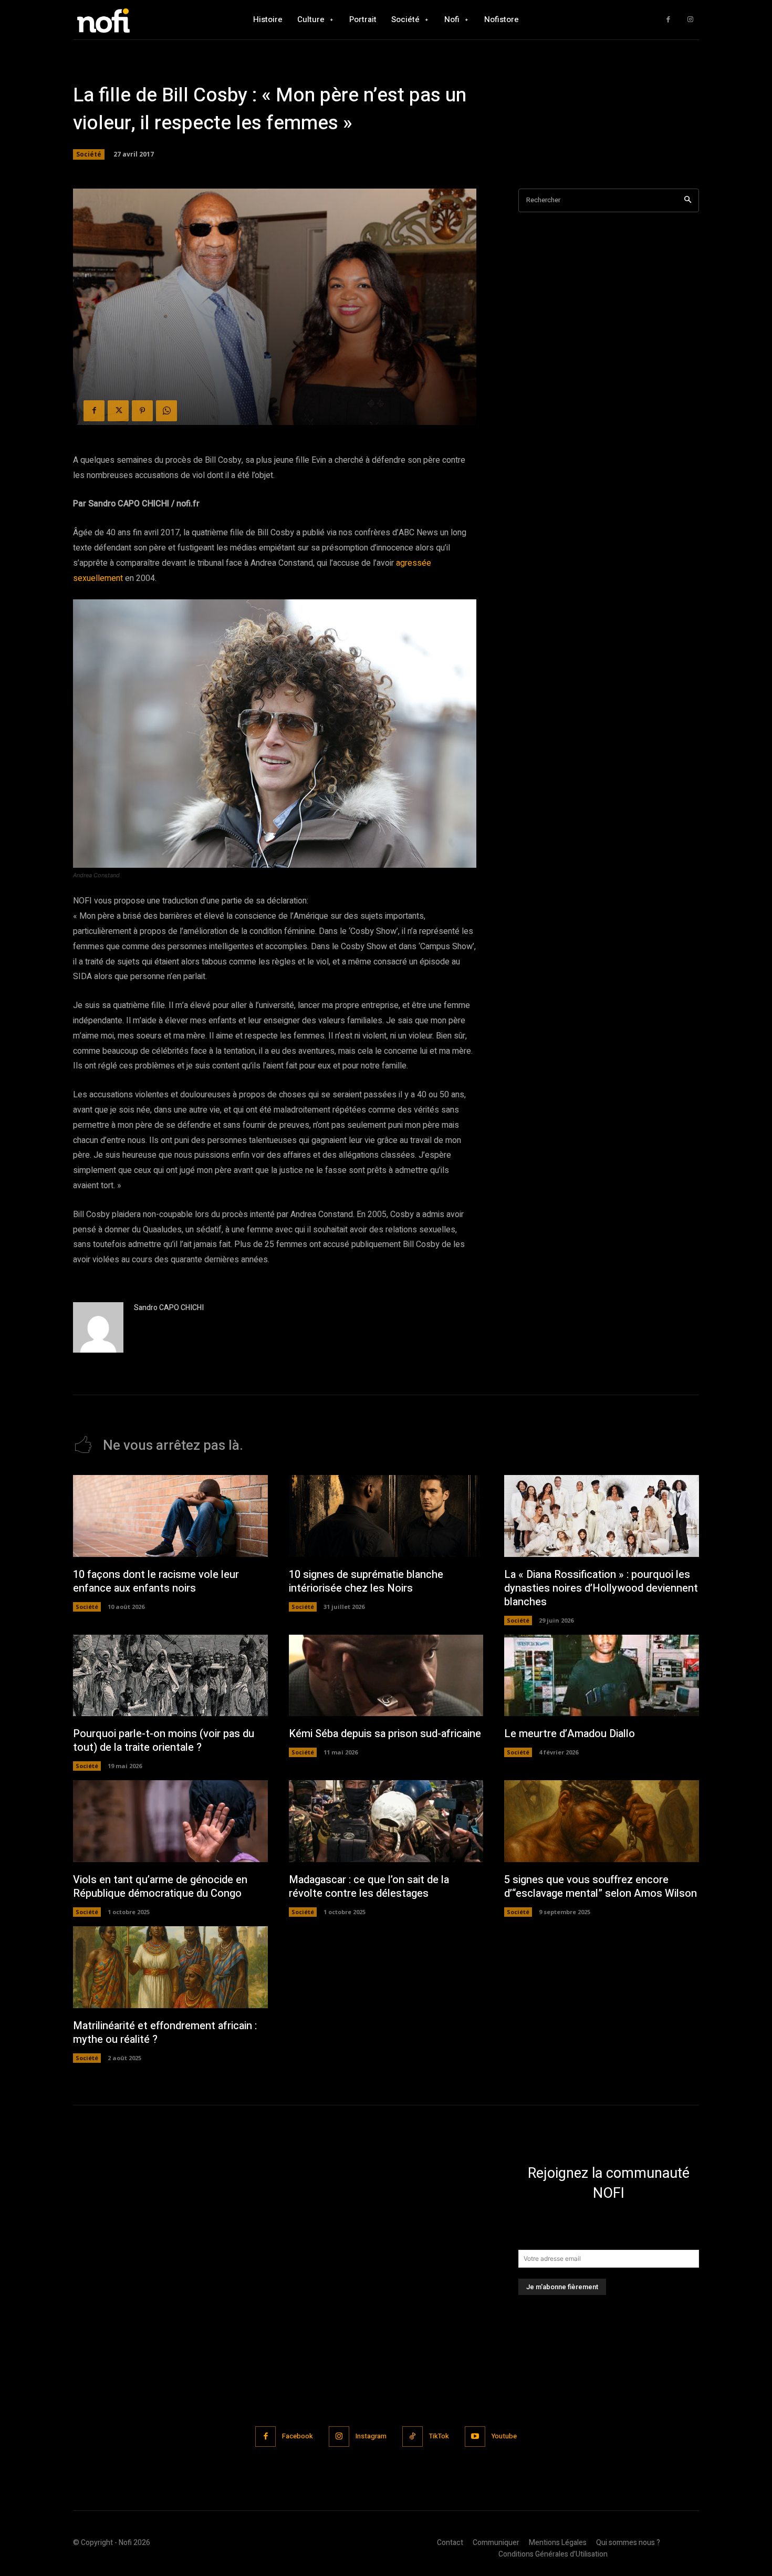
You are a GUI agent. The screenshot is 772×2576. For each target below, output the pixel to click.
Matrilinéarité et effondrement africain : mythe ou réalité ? (165, 2033)
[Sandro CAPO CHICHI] (98, 1327)
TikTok (439, 2436)
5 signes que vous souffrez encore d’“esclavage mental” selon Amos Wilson (601, 1887)
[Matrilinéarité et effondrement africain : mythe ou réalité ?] (170, 1967)
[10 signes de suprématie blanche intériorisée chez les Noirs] (386, 1516)
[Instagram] (690, 20)
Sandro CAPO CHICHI (169, 1308)
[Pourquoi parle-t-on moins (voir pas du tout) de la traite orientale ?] (170, 1676)
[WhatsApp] (166, 411)
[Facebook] (668, 20)
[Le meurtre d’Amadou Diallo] (602, 1676)
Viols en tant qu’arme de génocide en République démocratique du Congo (160, 1887)
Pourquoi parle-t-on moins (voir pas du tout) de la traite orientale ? (164, 1741)
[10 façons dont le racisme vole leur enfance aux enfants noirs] (170, 1516)
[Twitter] (118, 411)
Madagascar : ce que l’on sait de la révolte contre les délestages (369, 1887)
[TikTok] (413, 2437)
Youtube (504, 2436)
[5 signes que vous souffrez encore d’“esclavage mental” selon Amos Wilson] (602, 1821)
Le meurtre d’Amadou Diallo (570, 1734)
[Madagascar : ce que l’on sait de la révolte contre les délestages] (386, 1821)
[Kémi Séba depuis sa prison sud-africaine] (386, 1676)
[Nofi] (131, 20)
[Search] (688, 200)
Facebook (298, 2436)
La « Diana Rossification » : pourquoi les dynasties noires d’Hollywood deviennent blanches (601, 1588)
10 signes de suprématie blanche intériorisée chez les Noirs (366, 1581)
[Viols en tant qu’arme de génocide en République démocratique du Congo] (170, 1821)
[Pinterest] (142, 411)
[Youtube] (475, 2437)
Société (89, 154)
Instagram (371, 2436)
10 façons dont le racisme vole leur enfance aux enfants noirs (156, 1581)
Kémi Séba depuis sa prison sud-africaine (385, 1734)
